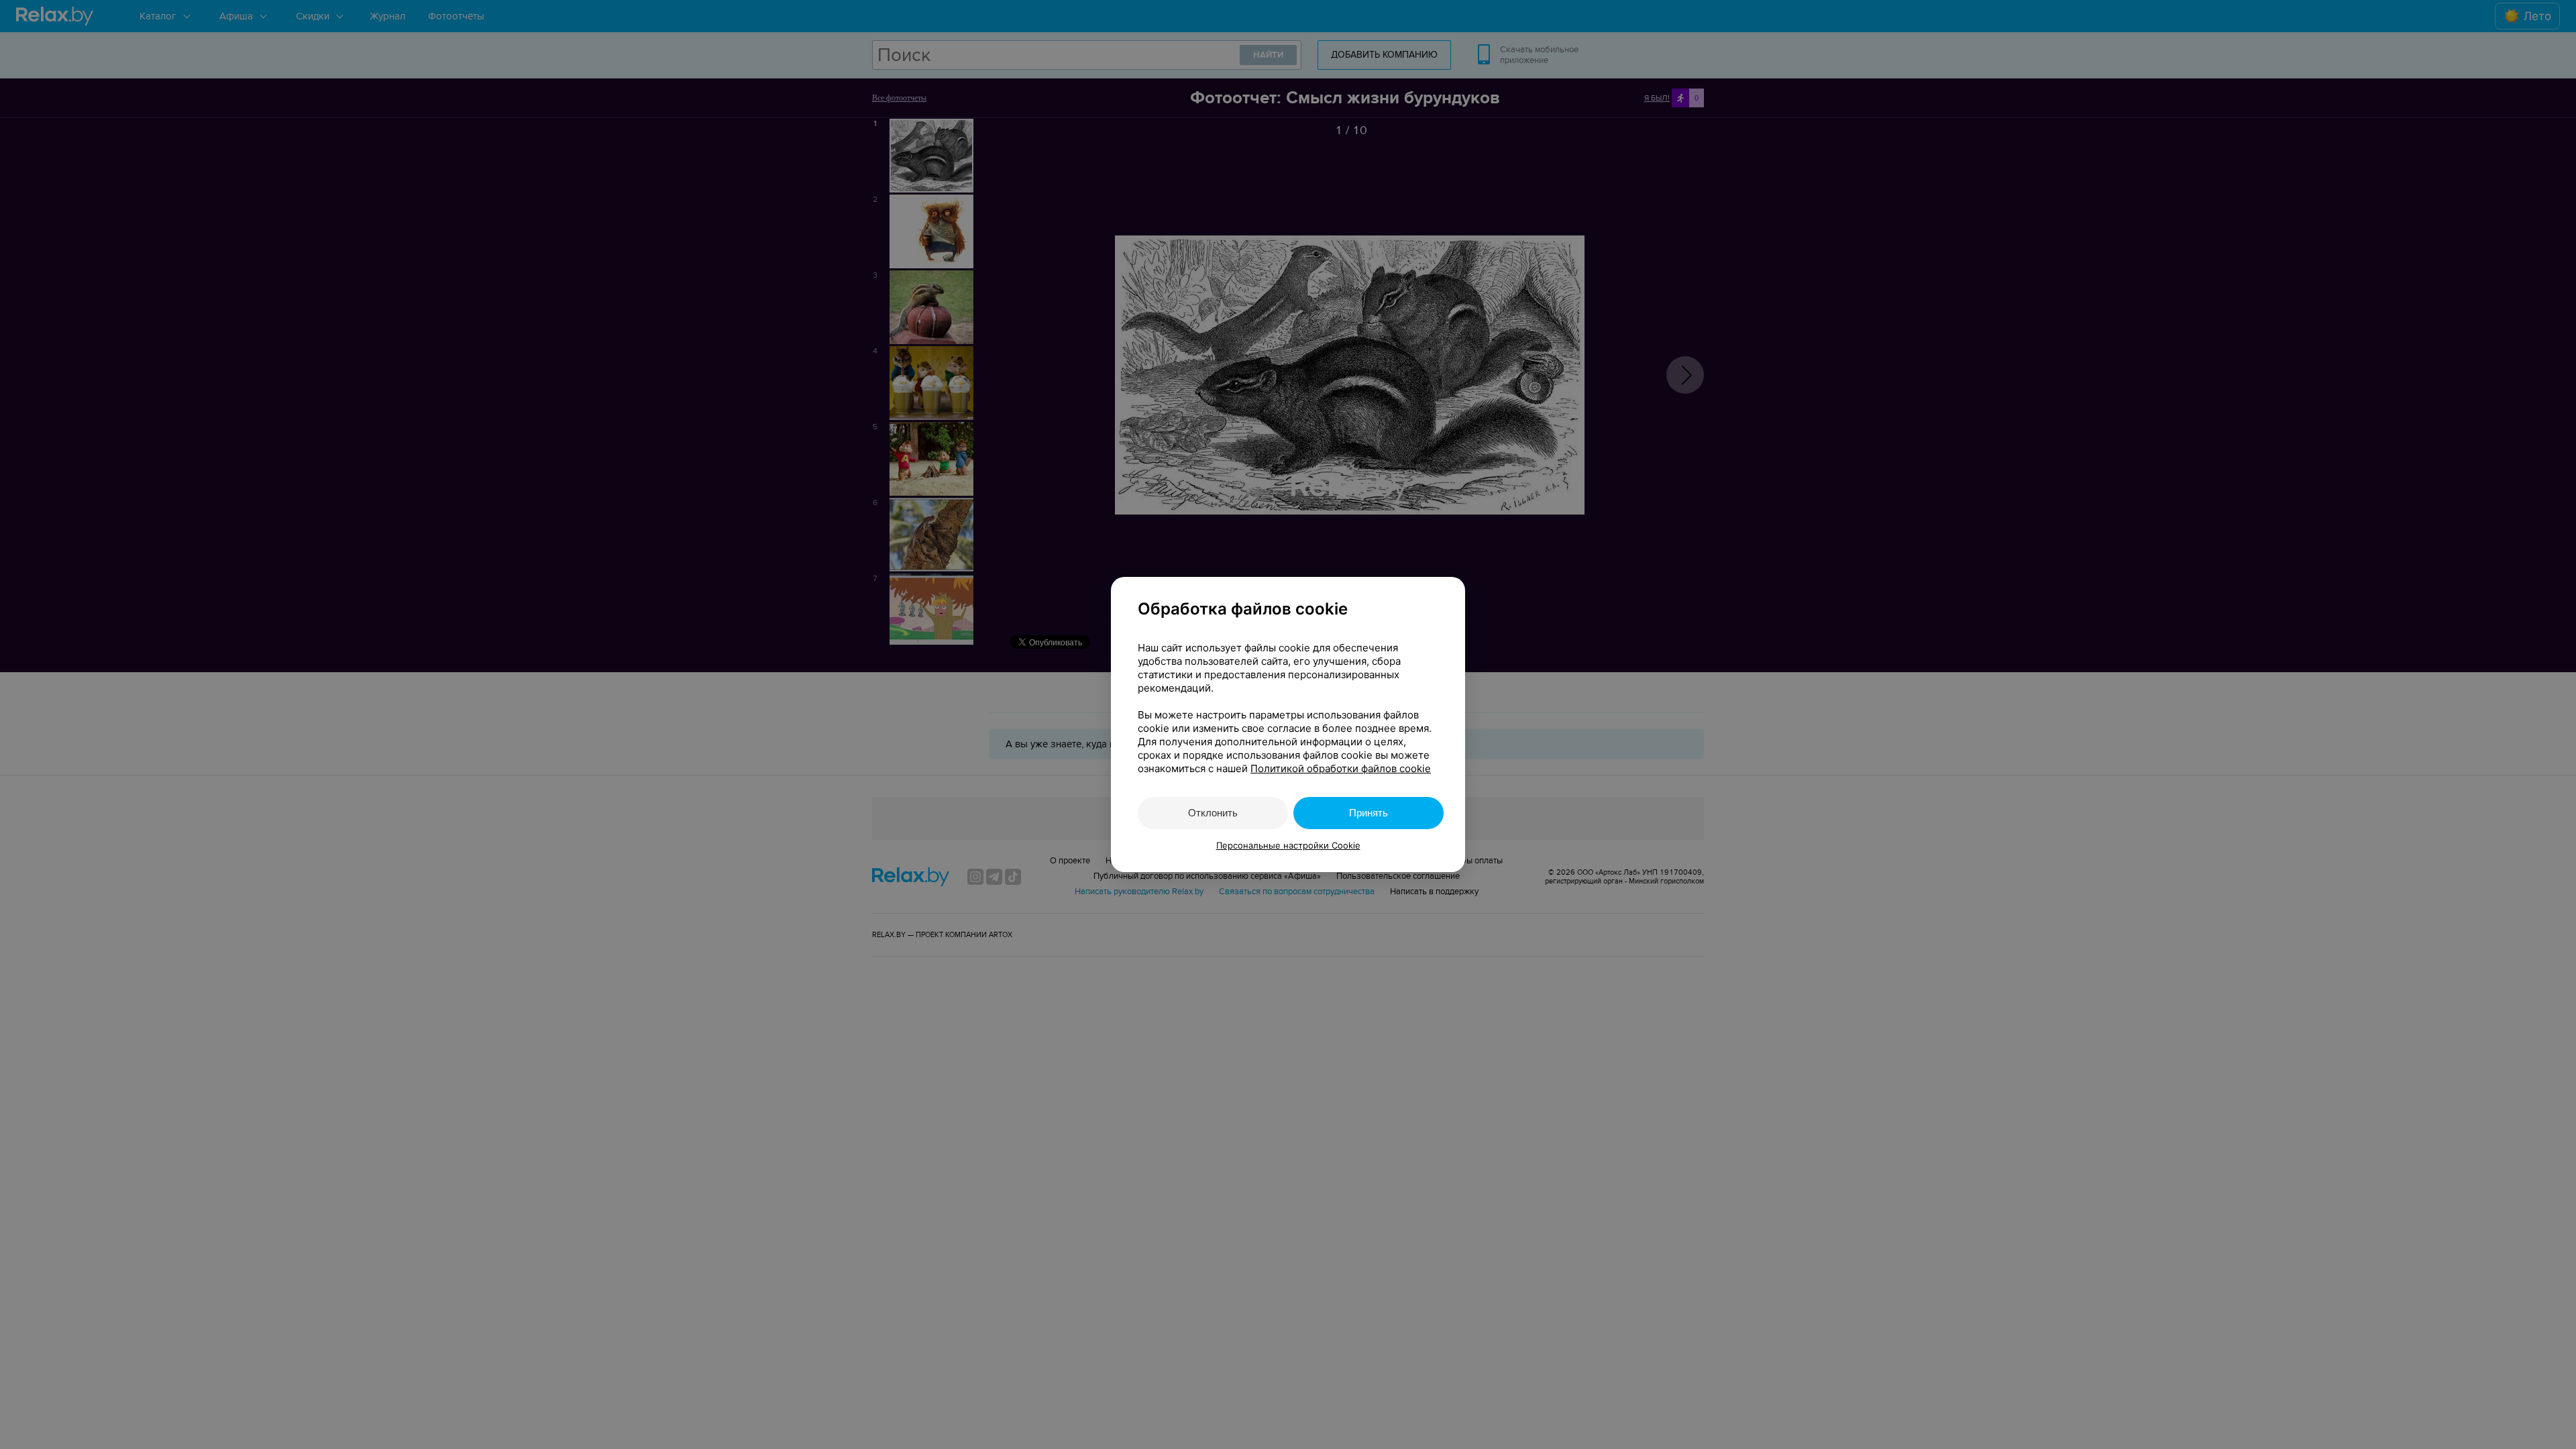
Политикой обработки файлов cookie (1341, 768)
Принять (1368, 813)
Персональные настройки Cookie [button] (1288, 845)
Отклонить (1213, 813)
